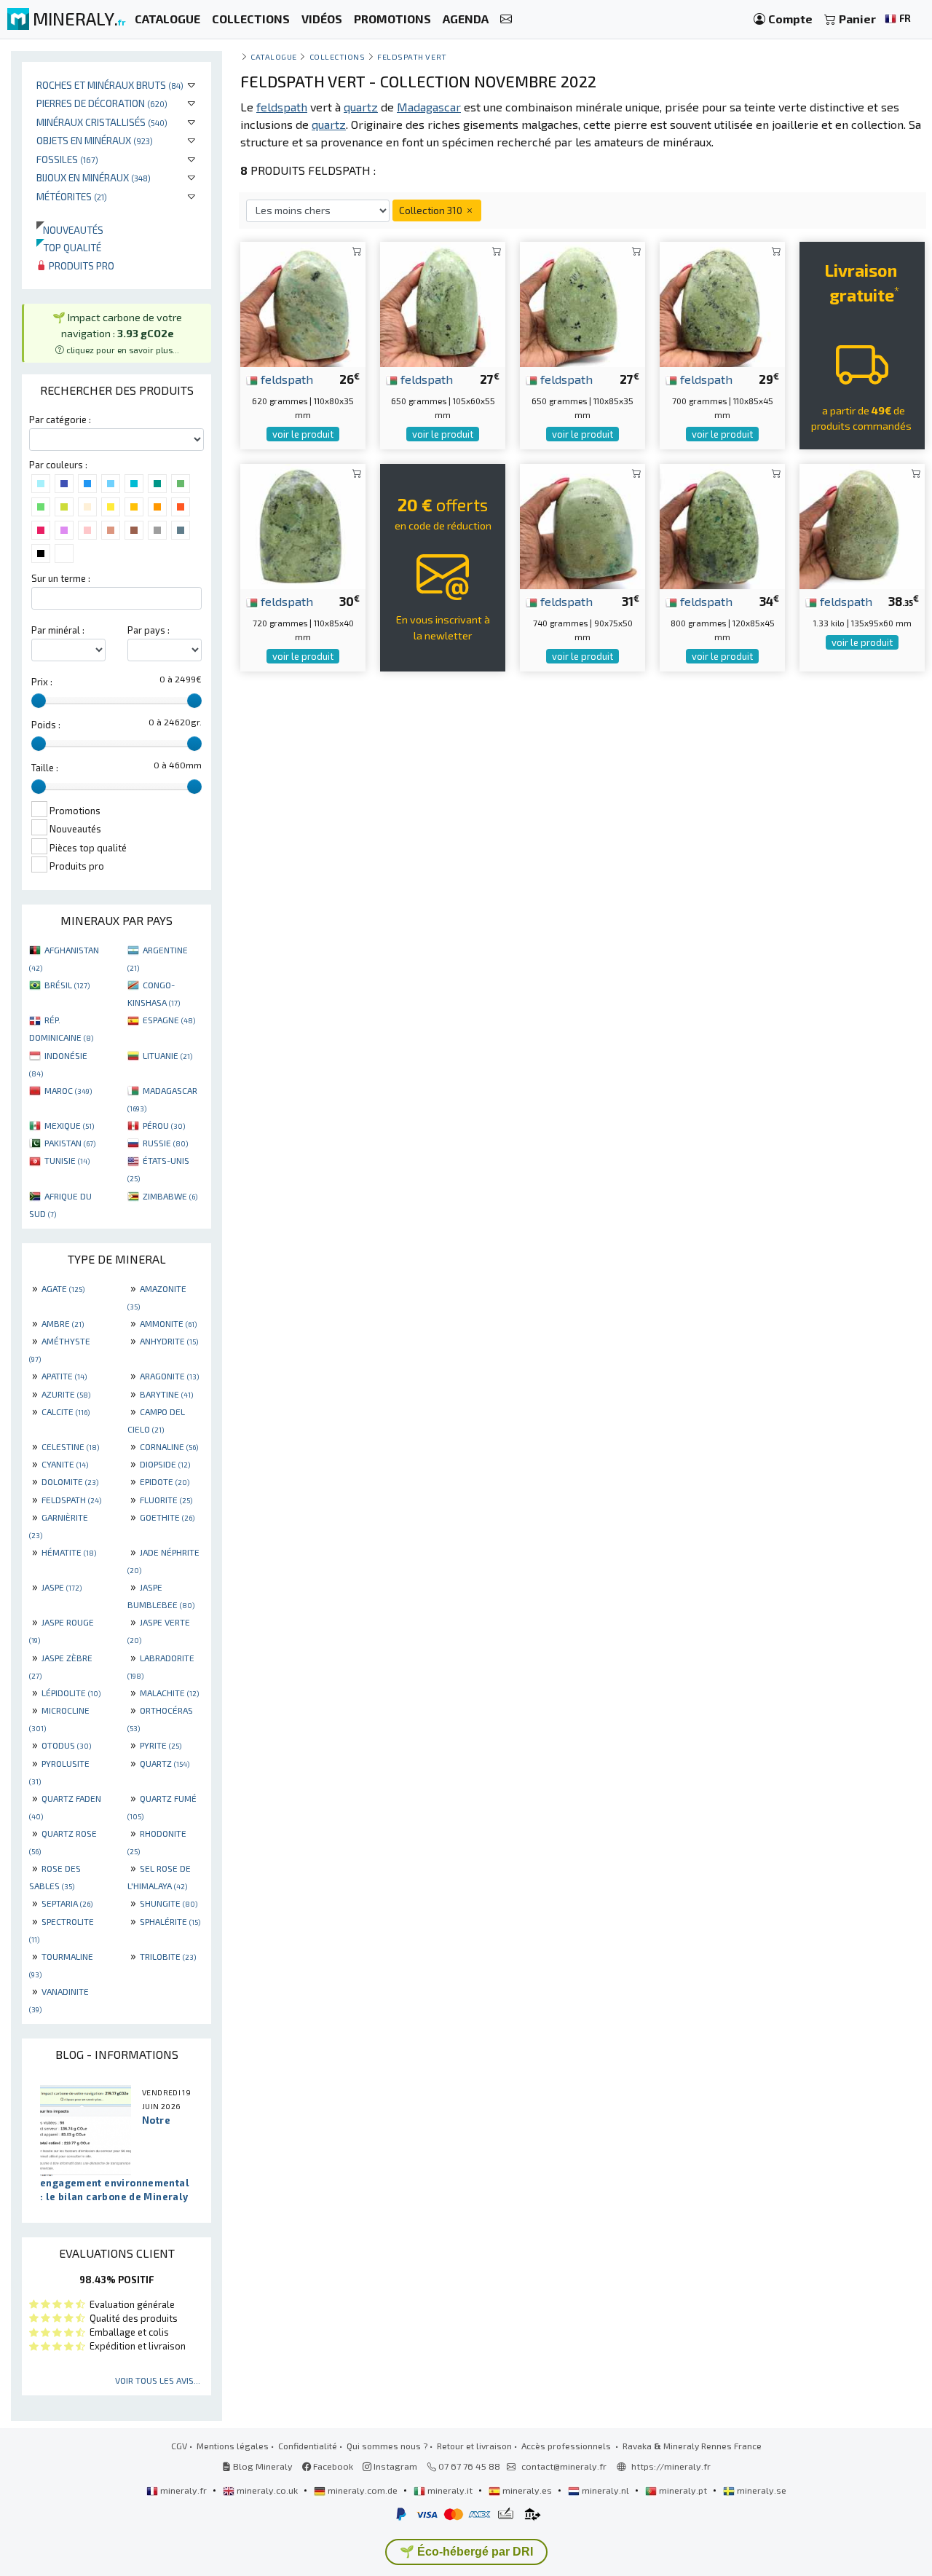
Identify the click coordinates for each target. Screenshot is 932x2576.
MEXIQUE (69, 1125)
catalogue (274, 56)
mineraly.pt (683, 2490)
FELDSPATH (71, 1500)
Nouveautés (70, 230)
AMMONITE (168, 1323)
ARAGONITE (169, 1376)
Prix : (42, 682)
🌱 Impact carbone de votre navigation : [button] (117, 332)
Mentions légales (233, 2446)
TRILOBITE (168, 1956)
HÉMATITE (69, 1552)
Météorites (72, 196)
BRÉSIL (67, 985)
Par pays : (149, 630)
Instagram (394, 2466)
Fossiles (67, 159)
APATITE (64, 1376)
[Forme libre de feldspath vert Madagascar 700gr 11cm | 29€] (722, 303)
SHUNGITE (169, 1903)
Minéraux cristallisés (102, 122)
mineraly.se (761, 2490)
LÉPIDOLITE (71, 1693)
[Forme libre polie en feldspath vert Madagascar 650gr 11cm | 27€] (582, 303)
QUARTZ (165, 1763)
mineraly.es (527, 2490)
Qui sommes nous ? (387, 2446)
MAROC (68, 1090)
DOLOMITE (70, 1481)
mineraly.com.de (363, 2490)
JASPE (62, 1587)
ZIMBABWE (170, 1196)
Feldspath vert (412, 56)
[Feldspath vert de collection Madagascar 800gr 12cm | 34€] (722, 525)
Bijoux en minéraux (94, 177)
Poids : (46, 725)
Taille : (45, 768)
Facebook (332, 2466)
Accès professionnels (567, 2446)
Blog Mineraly (262, 2466)
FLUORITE (166, 1500)
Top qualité (69, 247)
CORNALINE (169, 1446)
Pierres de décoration (102, 103)
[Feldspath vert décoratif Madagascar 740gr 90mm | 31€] (582, 525)
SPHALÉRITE (170, 1921)
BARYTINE (166, 1394)
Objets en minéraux (95, 140)
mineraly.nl (605, 2490)
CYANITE (65, 1464)
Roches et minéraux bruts (110, 85)
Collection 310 (432, 210)
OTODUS (66, 1745)
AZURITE (66, 1394)
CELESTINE (70, 1446)
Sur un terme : (61, 578)
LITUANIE (167, 1055)
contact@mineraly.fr (564, 2466)
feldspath (285, 379)
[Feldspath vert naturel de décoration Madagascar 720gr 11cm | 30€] (303, 525)
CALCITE (66, 1411)
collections (337, 56)
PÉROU (164, 1125)
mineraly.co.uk (267, 2490)
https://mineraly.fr (671, 2466)
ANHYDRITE (169, 1341)
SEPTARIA (67, 1903)
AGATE (63, 1288)
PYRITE (161, 1745)
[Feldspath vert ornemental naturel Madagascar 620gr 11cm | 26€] (303, 303)
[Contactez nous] (506, 19)
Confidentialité (308, 2446)
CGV (179, 2446)
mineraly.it (450, 2490)
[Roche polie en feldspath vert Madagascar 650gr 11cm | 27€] (443, 303)
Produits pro (80, 265)
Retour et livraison (474, 2446)
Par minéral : (58, 630)
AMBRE (63, 1323)
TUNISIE (67, 1160)
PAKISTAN (70, 1143)
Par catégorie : (60, 420)
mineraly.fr (183, 2490)
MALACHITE (169, 1693)
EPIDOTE (165, 1481)
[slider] (39, 701)
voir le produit (303, 434)
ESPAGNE (169, 1020)
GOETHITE (167, 1517)
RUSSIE (165, 1143)
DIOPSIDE (165, 1464)
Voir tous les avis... (158, 2380)
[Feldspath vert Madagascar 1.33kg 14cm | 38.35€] (862, 525)
